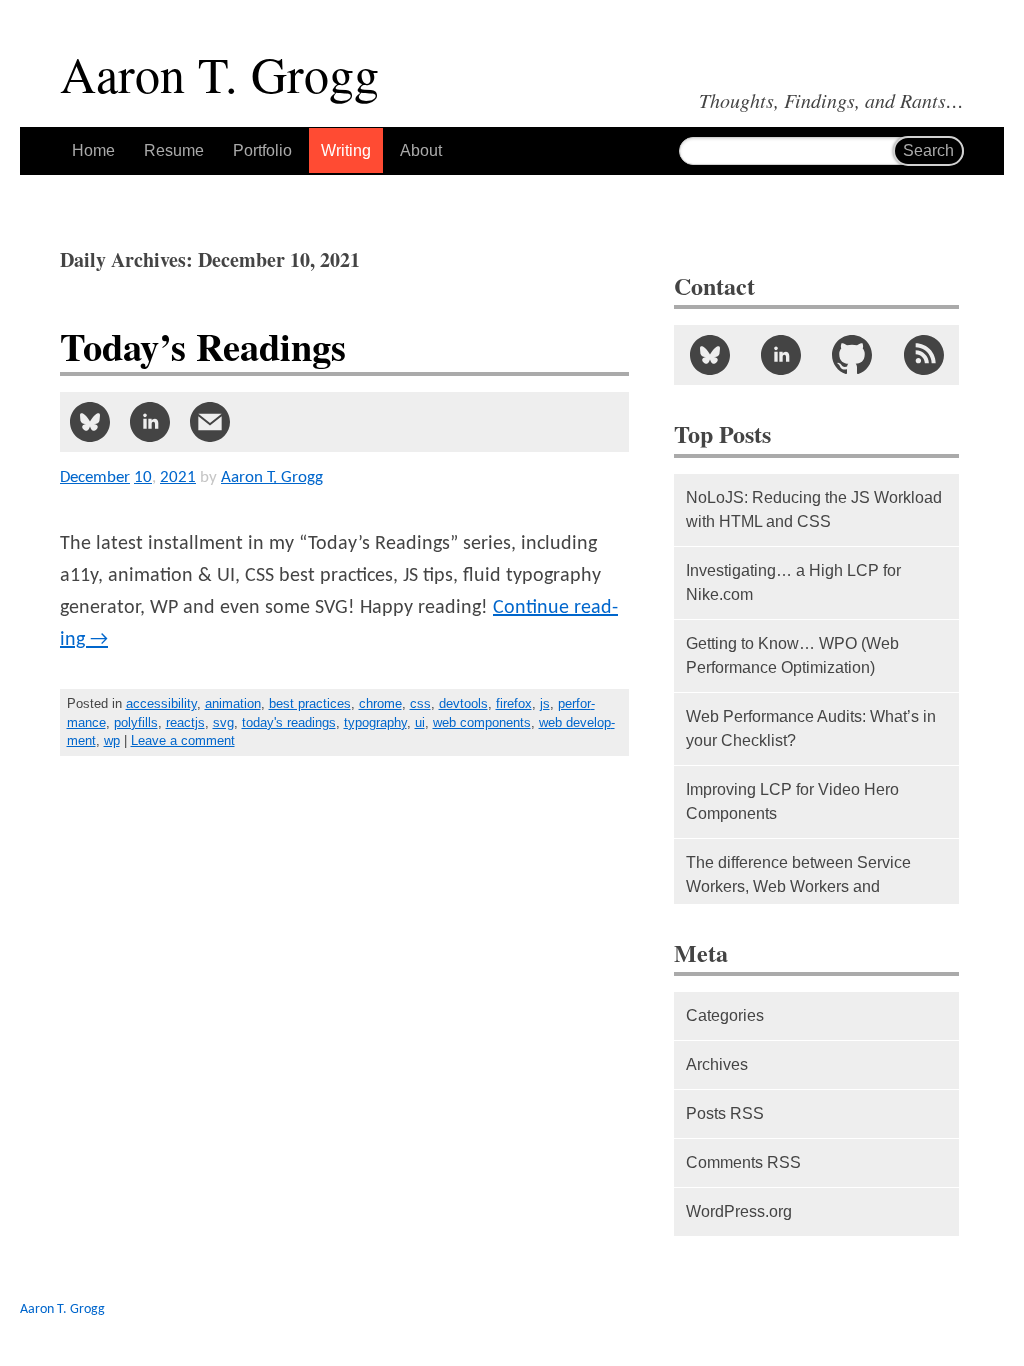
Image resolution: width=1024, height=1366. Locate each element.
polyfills (136, 722)
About (421, 150)
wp (112, 740)
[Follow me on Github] (852, 355)
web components (482, 722)
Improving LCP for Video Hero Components (792, 801)
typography (375, 722)
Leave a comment (183, 740)
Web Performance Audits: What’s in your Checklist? (811, 728)
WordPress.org (739, 1211)
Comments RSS (743, 1162)
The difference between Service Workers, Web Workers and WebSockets (798, 886)
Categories (725, 1015)
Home (93, 150)
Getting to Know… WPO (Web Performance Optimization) (792, 655)
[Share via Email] (210, 422)
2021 (178, 477)
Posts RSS (725, 1113)
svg (223, 722)
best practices (310, 703)
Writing (346, 150)
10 (143, 477)
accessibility (161, 703)
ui (420, 722)
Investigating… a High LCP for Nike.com (793, 582)
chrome (380, 703)
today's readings (289, 722)
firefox (514, 703)
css (420, 703)
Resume (174, 150)
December (95, 477)
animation (233, 703)
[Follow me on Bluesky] (709, 355)
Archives (717, 1064)
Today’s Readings (203, 347)
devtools (463, 703)
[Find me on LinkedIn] (781, 355)
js (545, 703)
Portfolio (262, 150)
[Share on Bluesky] (90, 422)
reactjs (185, 722)
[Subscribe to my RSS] (923, 355)
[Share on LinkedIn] (150, 422)
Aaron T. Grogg (62, 1309)
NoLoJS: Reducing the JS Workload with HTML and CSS (814, 509)
